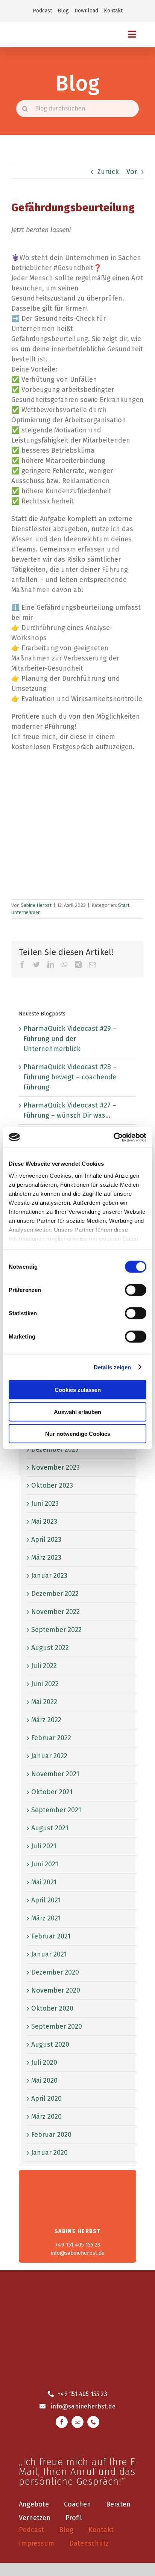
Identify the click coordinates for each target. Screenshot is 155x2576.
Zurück (108, 172)
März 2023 (46, 1558)
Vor (132, 172)
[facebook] (62, 2422)
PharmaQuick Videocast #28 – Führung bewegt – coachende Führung (70, 1077)
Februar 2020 (51, 2135)
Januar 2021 (49, 1954)
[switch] (136, 1290)
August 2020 (50, 2044)
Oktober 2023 (52, 1485)
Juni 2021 (45, 1864)
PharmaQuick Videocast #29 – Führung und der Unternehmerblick (70, 1039)
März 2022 (46, 1720)
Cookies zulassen (78, 1390)
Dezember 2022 (55, 1594)
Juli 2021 (44, 1846)
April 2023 (46, 1540)
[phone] (93, 2422)
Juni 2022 (45, 1684)
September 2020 (57, 2026)
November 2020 (56, 1990)
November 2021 (55, 1774)
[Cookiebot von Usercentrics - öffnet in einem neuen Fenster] (113, 1137)
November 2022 (55, 1612)
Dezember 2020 (55, 1972)
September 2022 (56, 1630)
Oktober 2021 (52, 1792)
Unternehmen (26, 912)
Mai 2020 (44, 2080)
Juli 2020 (44, 2062)
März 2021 (46, 1918)
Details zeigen (112, 1367)
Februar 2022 (51, 1738)
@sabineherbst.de (89, 2406)
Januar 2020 (49, 2153)
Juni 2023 (45, 1503)
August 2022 (50, 1648)
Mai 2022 (44, 1702)
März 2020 (46, 2117)
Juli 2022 (44, 1666)
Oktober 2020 (52, 2008)
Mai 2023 (44, 1521)
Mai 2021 (44, 1882)
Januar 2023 (49, 1576)
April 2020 (46, 2099)
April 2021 (46, 1900)
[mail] (77, 2422)
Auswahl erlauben (77, 1412)
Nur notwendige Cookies (78, 1434)
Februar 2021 (51, 1936)
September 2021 (56, 1810)
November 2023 (55, 1467)
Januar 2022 (49, 1756)
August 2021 (50, 1828)
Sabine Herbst (36, 905)
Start (124, 905)
